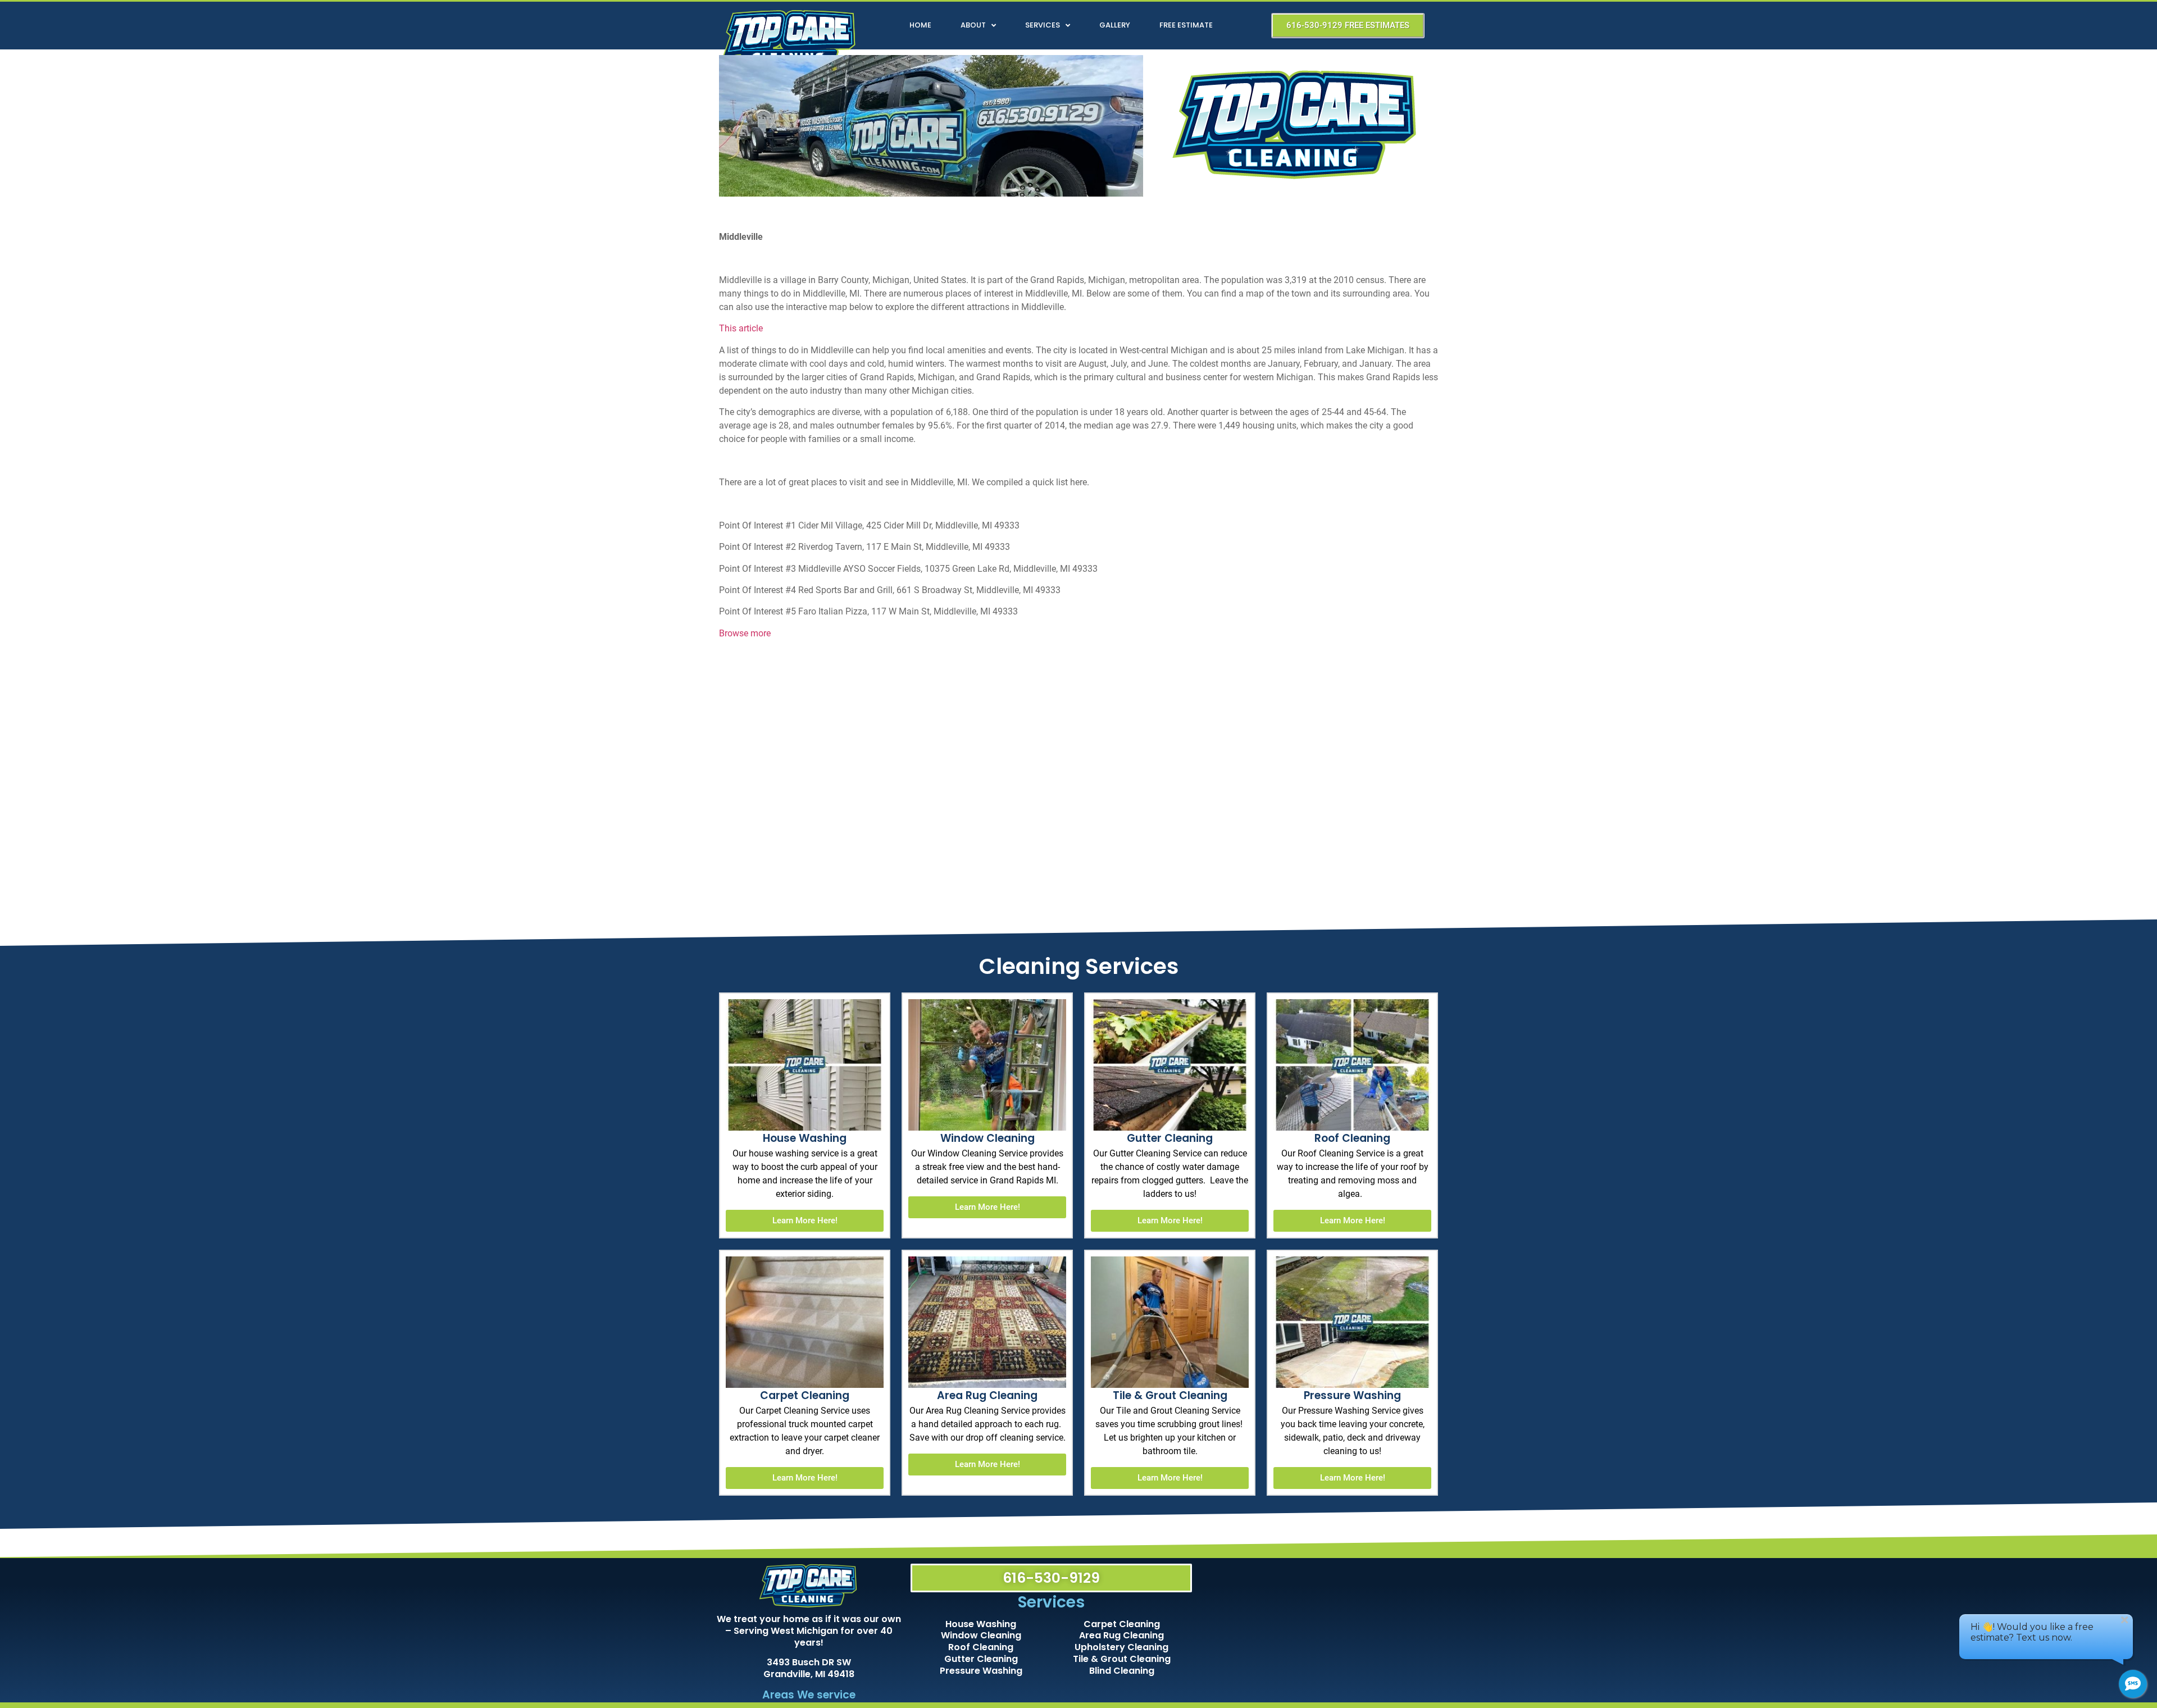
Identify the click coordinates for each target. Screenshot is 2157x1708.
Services (1043, 25)
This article (741, 328)
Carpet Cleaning (1122, 1624)
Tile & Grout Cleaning (1122, 1659)
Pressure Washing (981, 1671)
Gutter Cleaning (981, 1659)
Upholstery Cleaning (1121, 1647)
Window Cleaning (981, 1635)
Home (920, 25)
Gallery (1115, 25)
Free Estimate (1186, 25)
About (973, 25)
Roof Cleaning (981, 1647)
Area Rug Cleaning (1121, 1635)
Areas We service (809, 1695)
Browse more (745, 633)
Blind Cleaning (1122, 1671)
